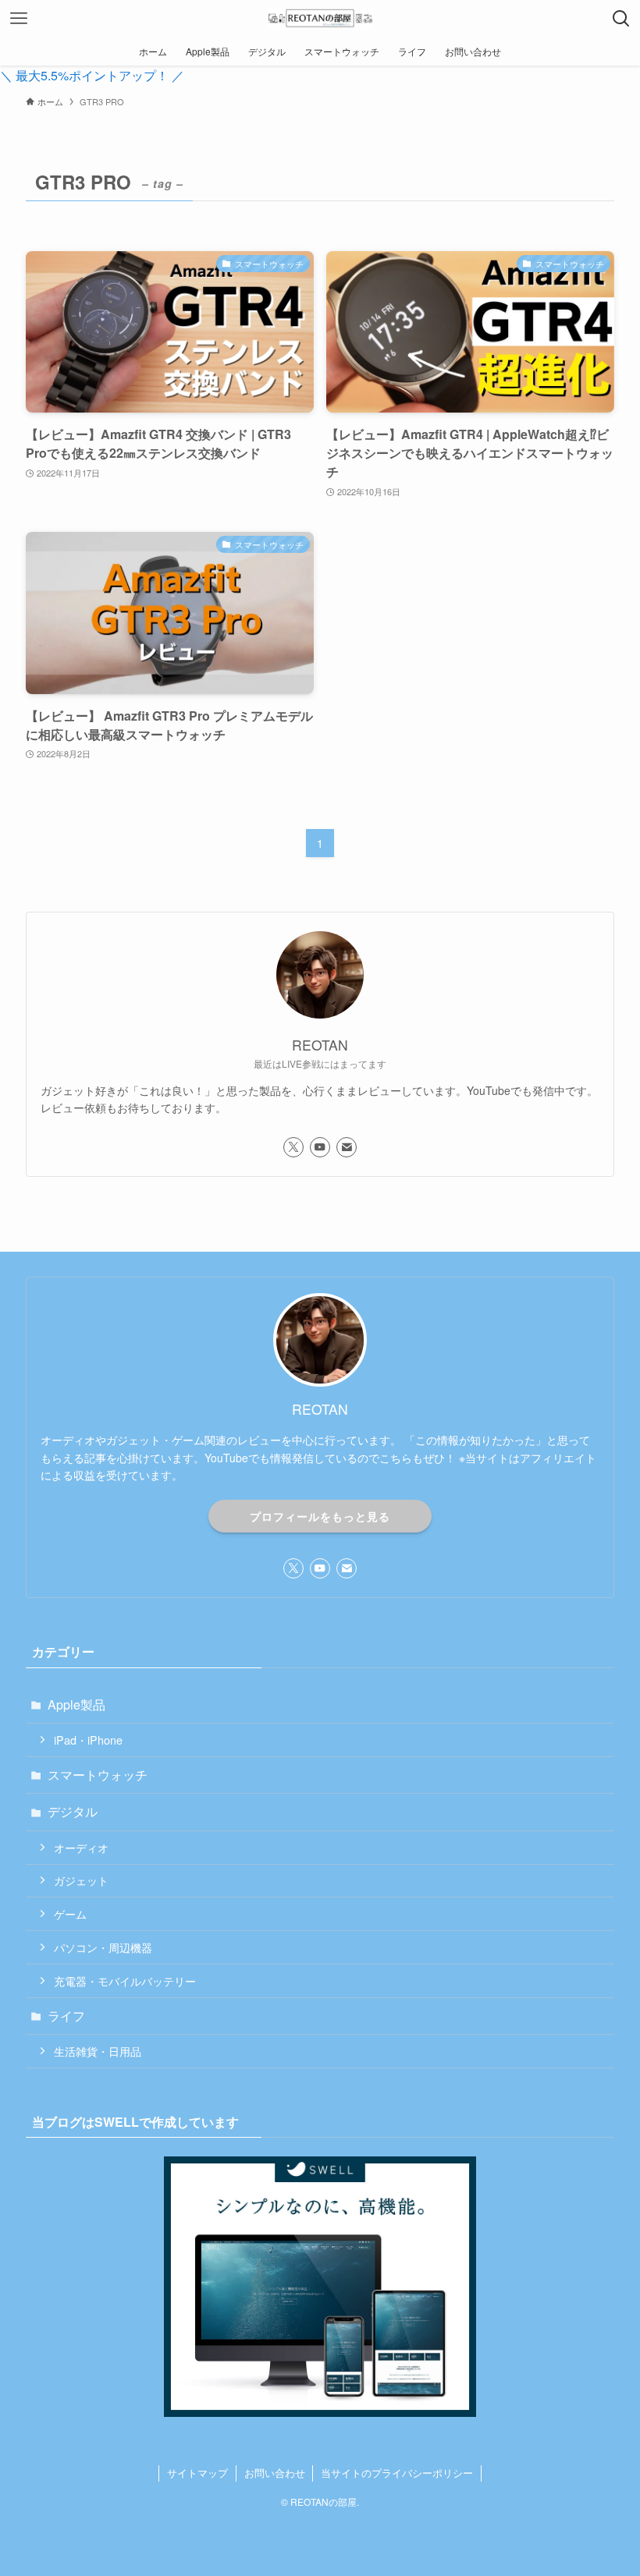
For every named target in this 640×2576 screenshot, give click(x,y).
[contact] (347, 1147)
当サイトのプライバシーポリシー (397, 2473)
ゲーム (70, 1913)
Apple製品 (76, 1704)
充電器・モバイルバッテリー (125, 1981)
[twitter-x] (293, 1147)
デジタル (73, 1811)
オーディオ (81, 1847)
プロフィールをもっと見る (320, 1516)
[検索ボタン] (621, 19)
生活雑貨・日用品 (98, 2051)
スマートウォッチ (98, 1775)
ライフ (66, 2016)
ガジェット (81, 1880)
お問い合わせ (275, 2473)
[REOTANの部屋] (320, 19)
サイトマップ (197, 2473)
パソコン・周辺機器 (103, 1947)
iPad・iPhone (88, 1740)
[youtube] (320, 1147)
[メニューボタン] (19, 19)
